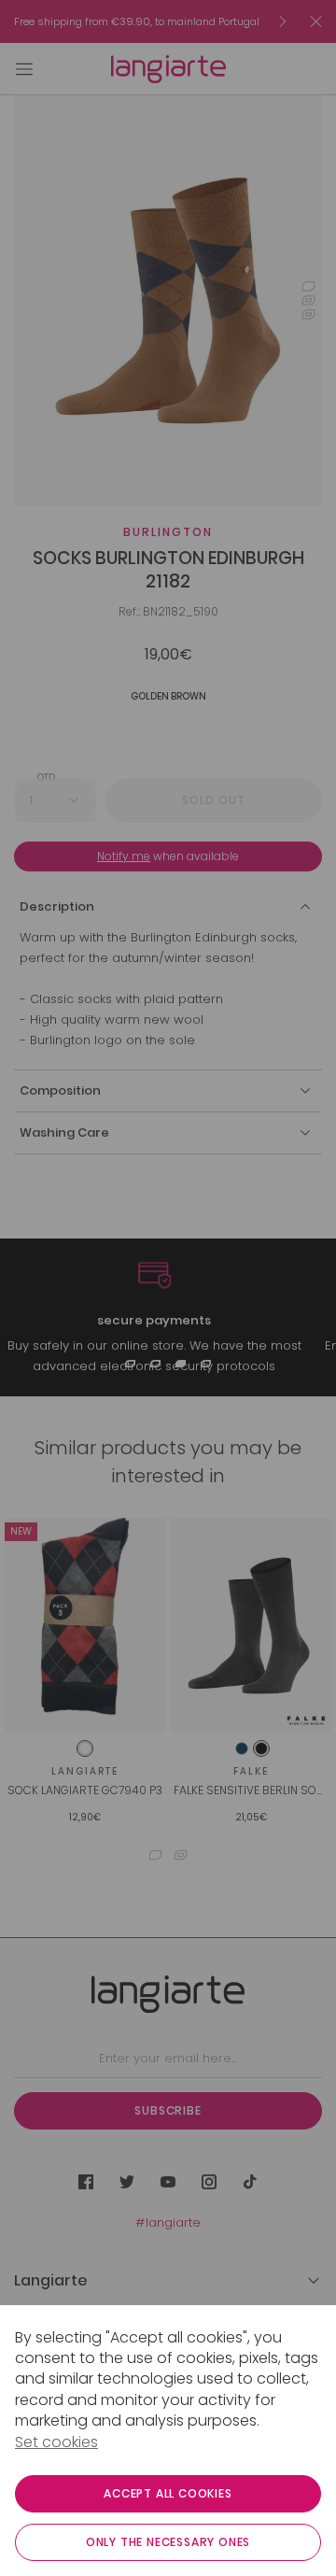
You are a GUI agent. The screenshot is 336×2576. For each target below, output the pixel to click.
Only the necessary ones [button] (168, 2542)
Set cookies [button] (56, 2442)
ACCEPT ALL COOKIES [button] (168, 2493)
